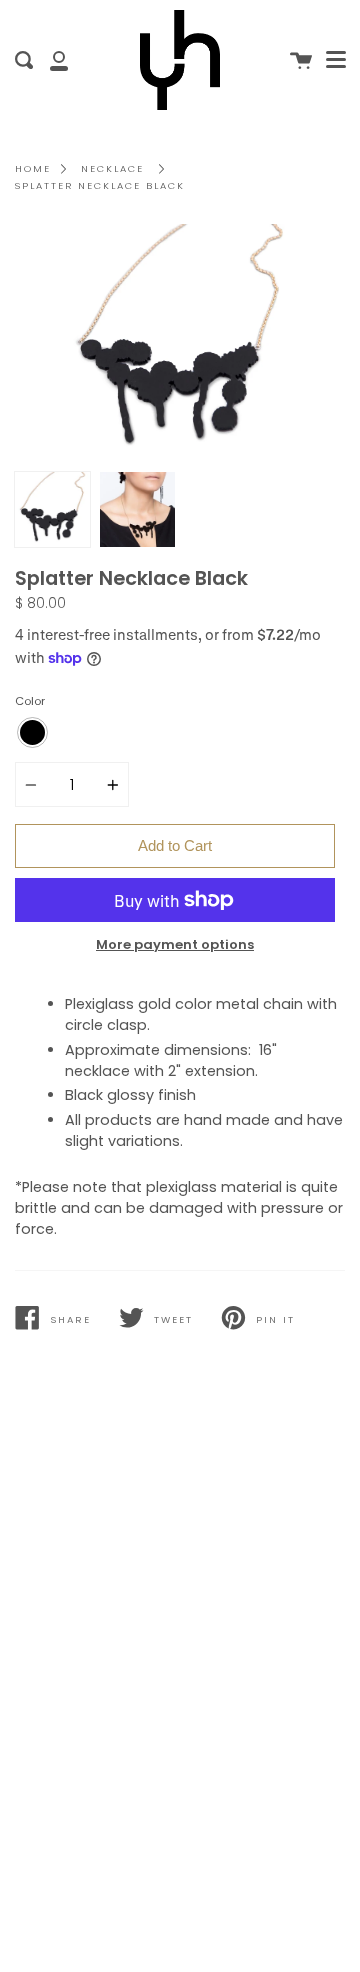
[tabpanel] (180, 343)
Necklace (112, 168)
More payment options (175, 944)
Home (33, 168)
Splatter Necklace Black (100, 185)
